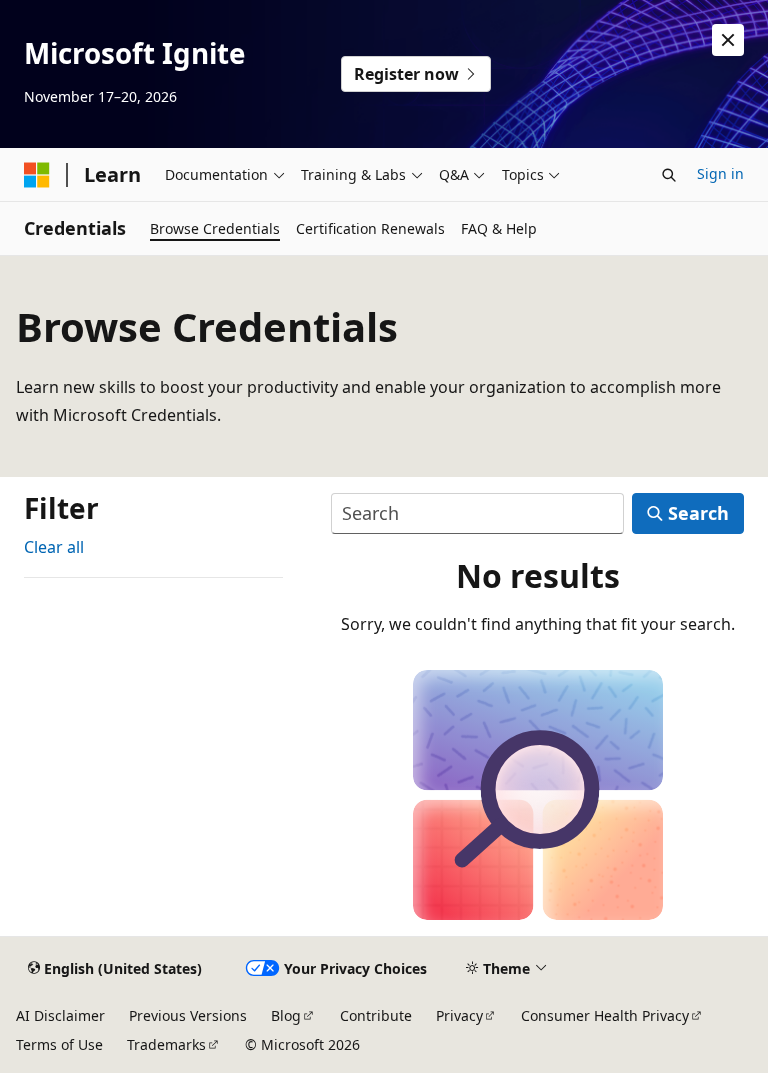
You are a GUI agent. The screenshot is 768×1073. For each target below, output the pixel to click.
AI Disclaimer (60, 1015)
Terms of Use (59, 1044)
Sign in (720, 173)
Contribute (376, 1015)
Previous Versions (188, 1015)
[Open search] (669, 175)
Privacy (459, 1015)
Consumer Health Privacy (605, 1015)
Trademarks (166, 1044)
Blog (286, 1015)
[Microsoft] (37, 175)
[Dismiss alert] (728, 40)
